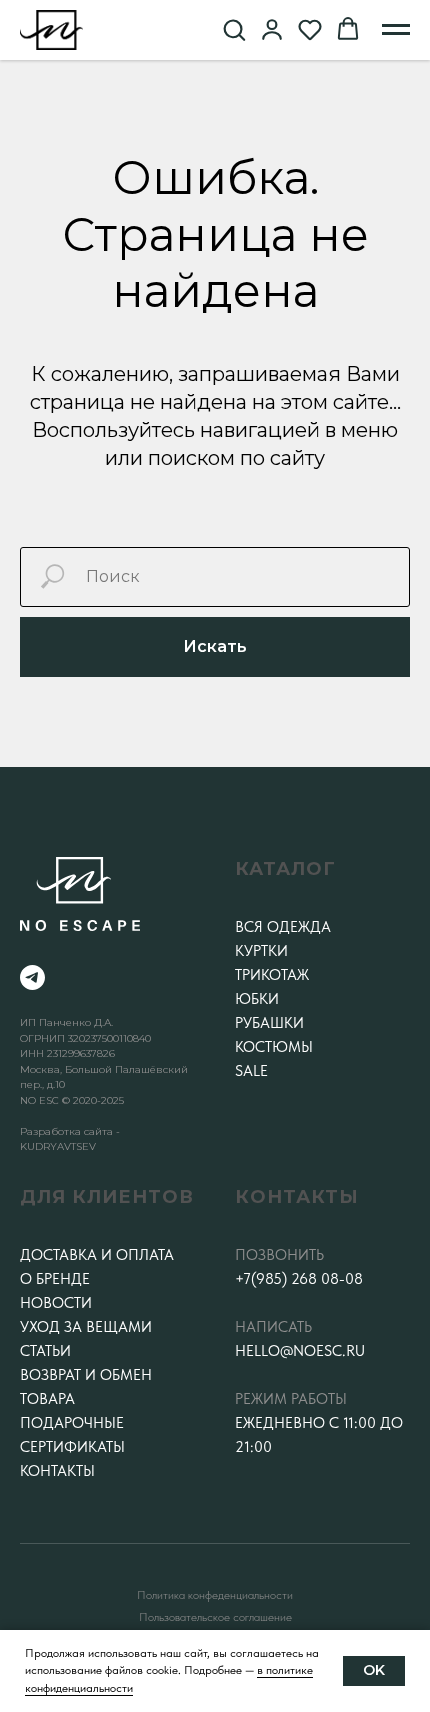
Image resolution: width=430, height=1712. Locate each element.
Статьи (45, 1351)
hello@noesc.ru (300, 1351)
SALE (251, 1071)
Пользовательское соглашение (215, 1617)
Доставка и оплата (97, 1255)
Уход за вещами (86, 1327)
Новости (56, 1303)
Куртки (261, 951)
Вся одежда (283, 927)
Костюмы (274, 1047)
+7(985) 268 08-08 (299, 1279)
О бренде (55, 1279)
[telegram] (32, 977)
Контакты (57, 1471)
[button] (234, 29)
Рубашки (269, 1023)
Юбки (257, 999)
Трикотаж (272, 975)
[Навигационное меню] (396, 30)
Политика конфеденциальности (215, 1595)
